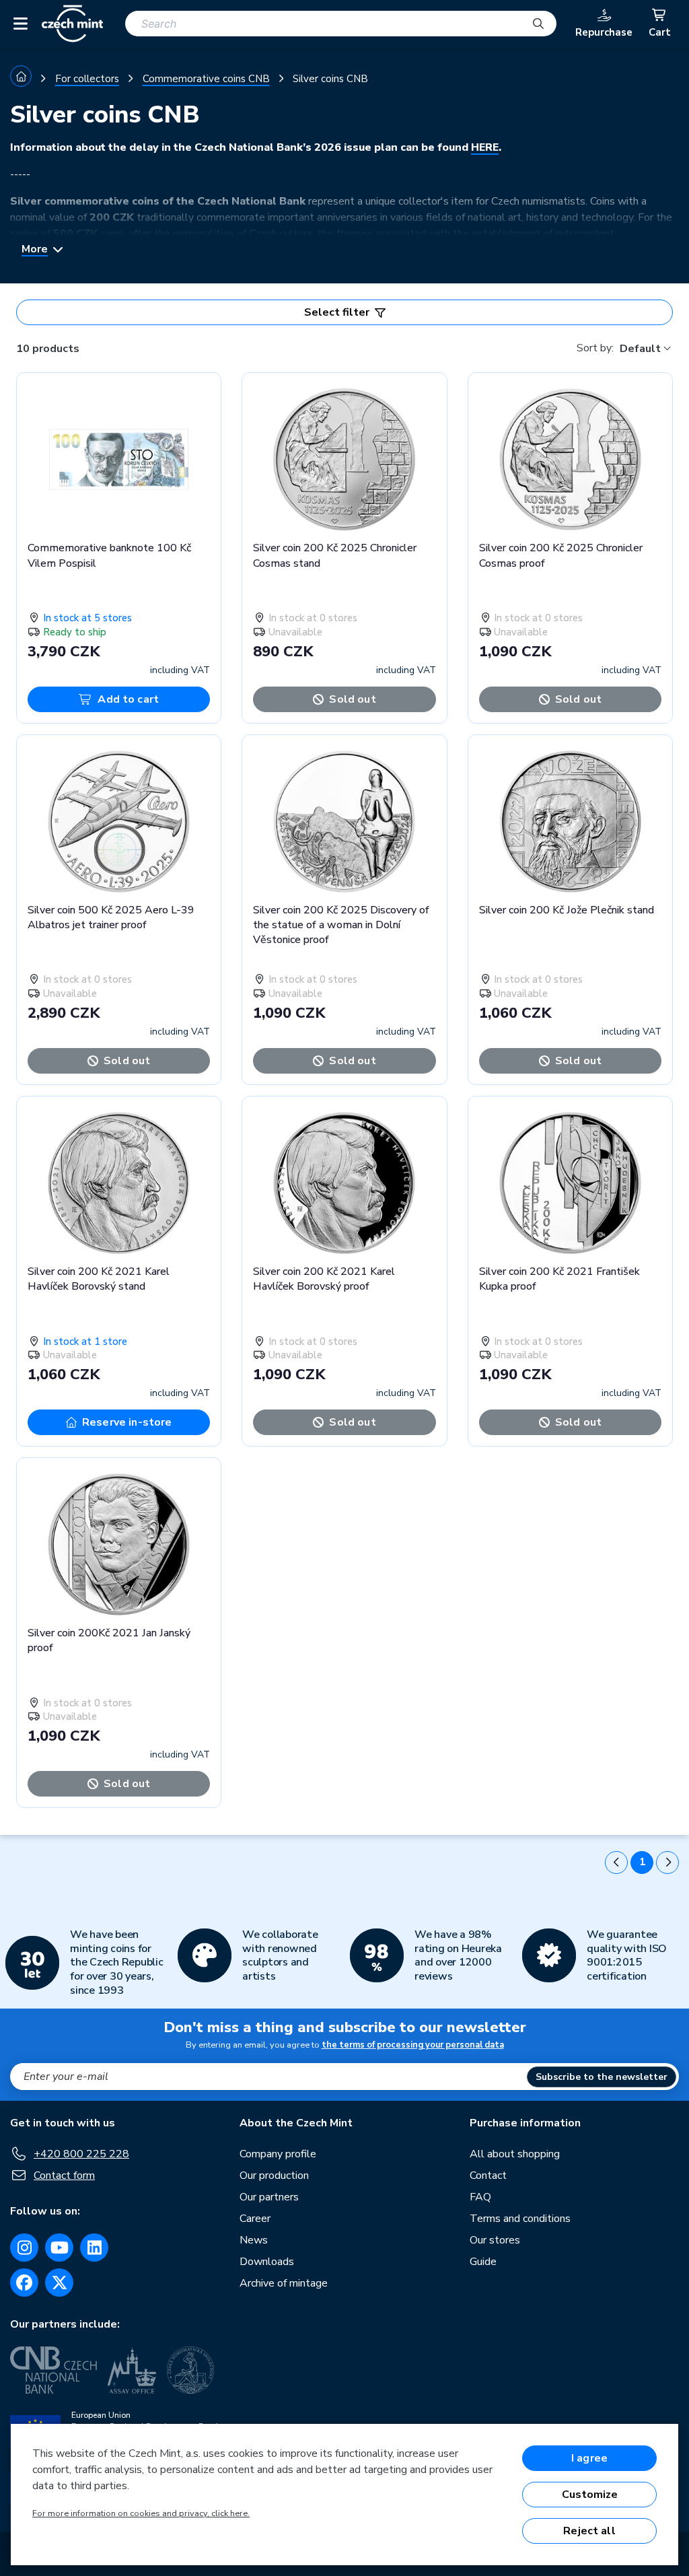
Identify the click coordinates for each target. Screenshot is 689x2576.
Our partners (269, 2197)
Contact (488, 2175)
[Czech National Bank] (53, 2370)
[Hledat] (538, 24)
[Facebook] (24, 2283)
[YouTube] (59, 2248)
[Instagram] (24, 2248)
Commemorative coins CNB (206, 79)
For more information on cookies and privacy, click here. (141, 2513)
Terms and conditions (520, 2219)
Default (640, 349)
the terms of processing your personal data (413, 2045)
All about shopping (515, 2154)
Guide (483, 2262)
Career (255, 2219)
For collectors (87, 79)
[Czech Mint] (72, 24)
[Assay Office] (132, 2370)
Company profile (278, 2154)
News (254, 2240)
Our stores (495, 2240)
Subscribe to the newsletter (602, 2077)
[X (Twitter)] (59, 2283)
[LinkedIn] (94, 2248)
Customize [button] (590, 2495)
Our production (274, 2175)
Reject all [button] (589, 2531)
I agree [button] (589, 2458)
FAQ (480, 2197)
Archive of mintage (284, 2283)
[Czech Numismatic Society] (190, 2370)
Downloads (267, 2262)
